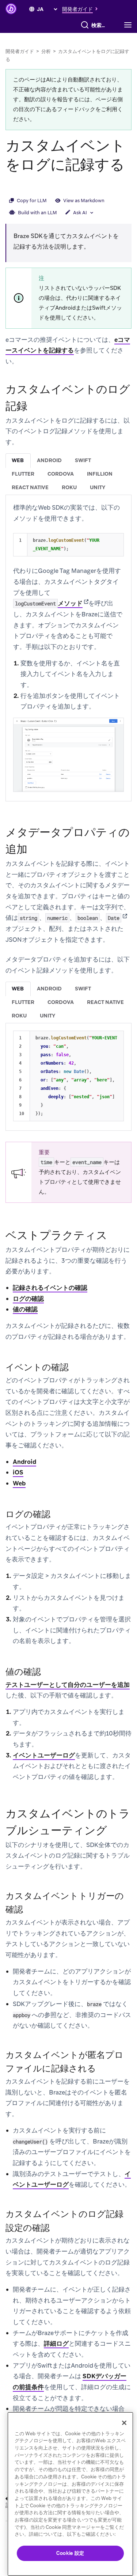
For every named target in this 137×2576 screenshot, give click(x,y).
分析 (46, 51)
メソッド (49, 603)
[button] (82, 9)
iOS (18, 1472)
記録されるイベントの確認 (50, 1288)
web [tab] (18, 460)
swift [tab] (83, 460)
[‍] (32, 9)
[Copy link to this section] (13, 184)
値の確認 (25, 1309)
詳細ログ (56, 2343)
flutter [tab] (23, 474)
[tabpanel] (68, 647)
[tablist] (68, 474)
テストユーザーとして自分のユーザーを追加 (68, 1685)
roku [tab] (69, 487)
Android (24, 1462)
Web (19, 1483)
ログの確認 (28, 1299)
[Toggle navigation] (130, 25)
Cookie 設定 (70, 2553)
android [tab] (49, 460)
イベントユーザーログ (44, 1755)
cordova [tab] (61, 474)
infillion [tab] (100, 474)
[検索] (85, 25)
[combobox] (100, 25)
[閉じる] (124, 2423)
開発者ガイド (20, 51)
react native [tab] (30, 487)
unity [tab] (98, 487)
